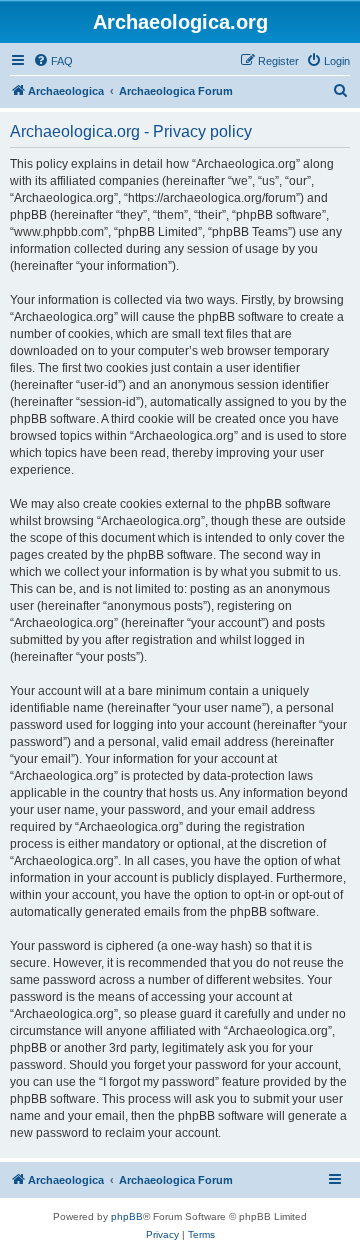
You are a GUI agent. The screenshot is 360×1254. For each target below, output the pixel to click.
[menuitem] (53, 61)
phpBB (127, 1216)
